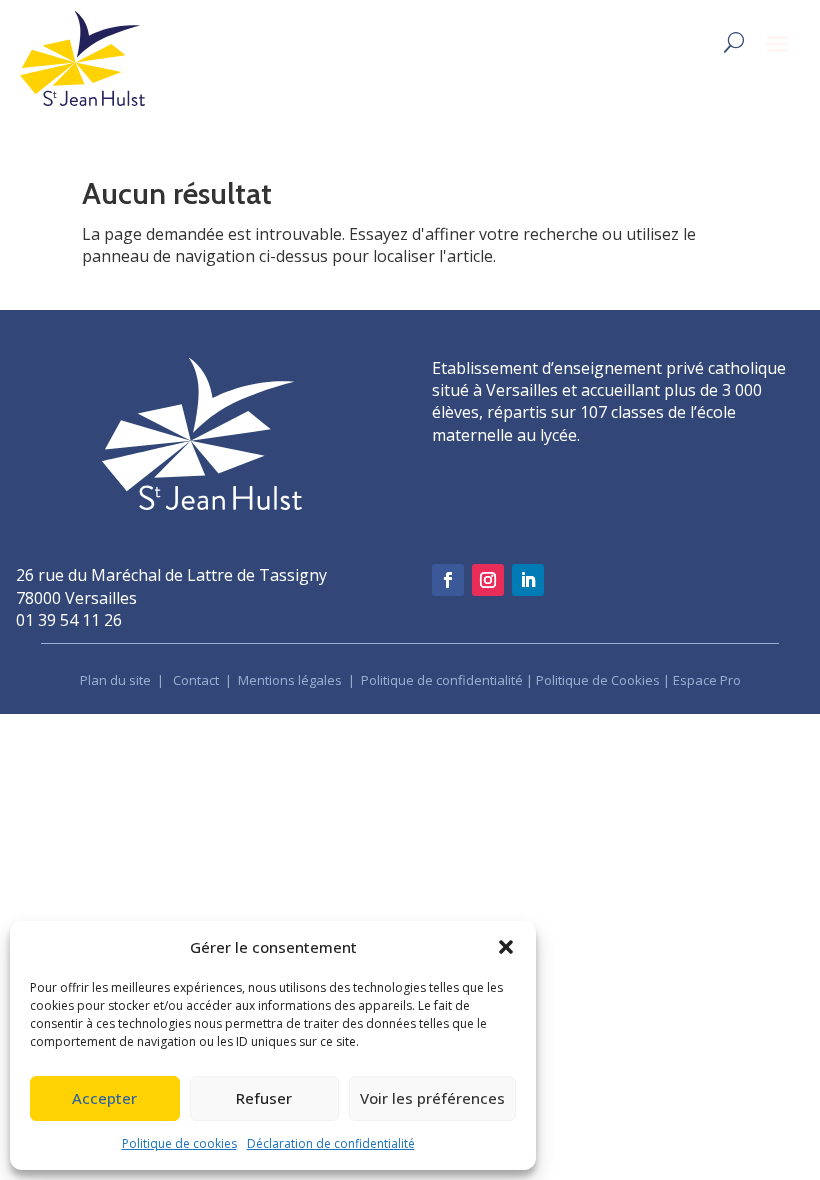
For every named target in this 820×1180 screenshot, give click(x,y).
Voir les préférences (432, 1098)
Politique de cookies (179, 1143)
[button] (506, 947)
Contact (196, 680)
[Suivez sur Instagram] (488, 580)
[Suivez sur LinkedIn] (528, 580)
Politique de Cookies (598, 680)
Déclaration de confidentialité (331, 1143)
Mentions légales (291, 680)
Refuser (264, 1098)
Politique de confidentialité (442, 680)
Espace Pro (707, 680)
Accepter (104, 1098)
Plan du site (115, 680)
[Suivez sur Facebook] (448, 580)
